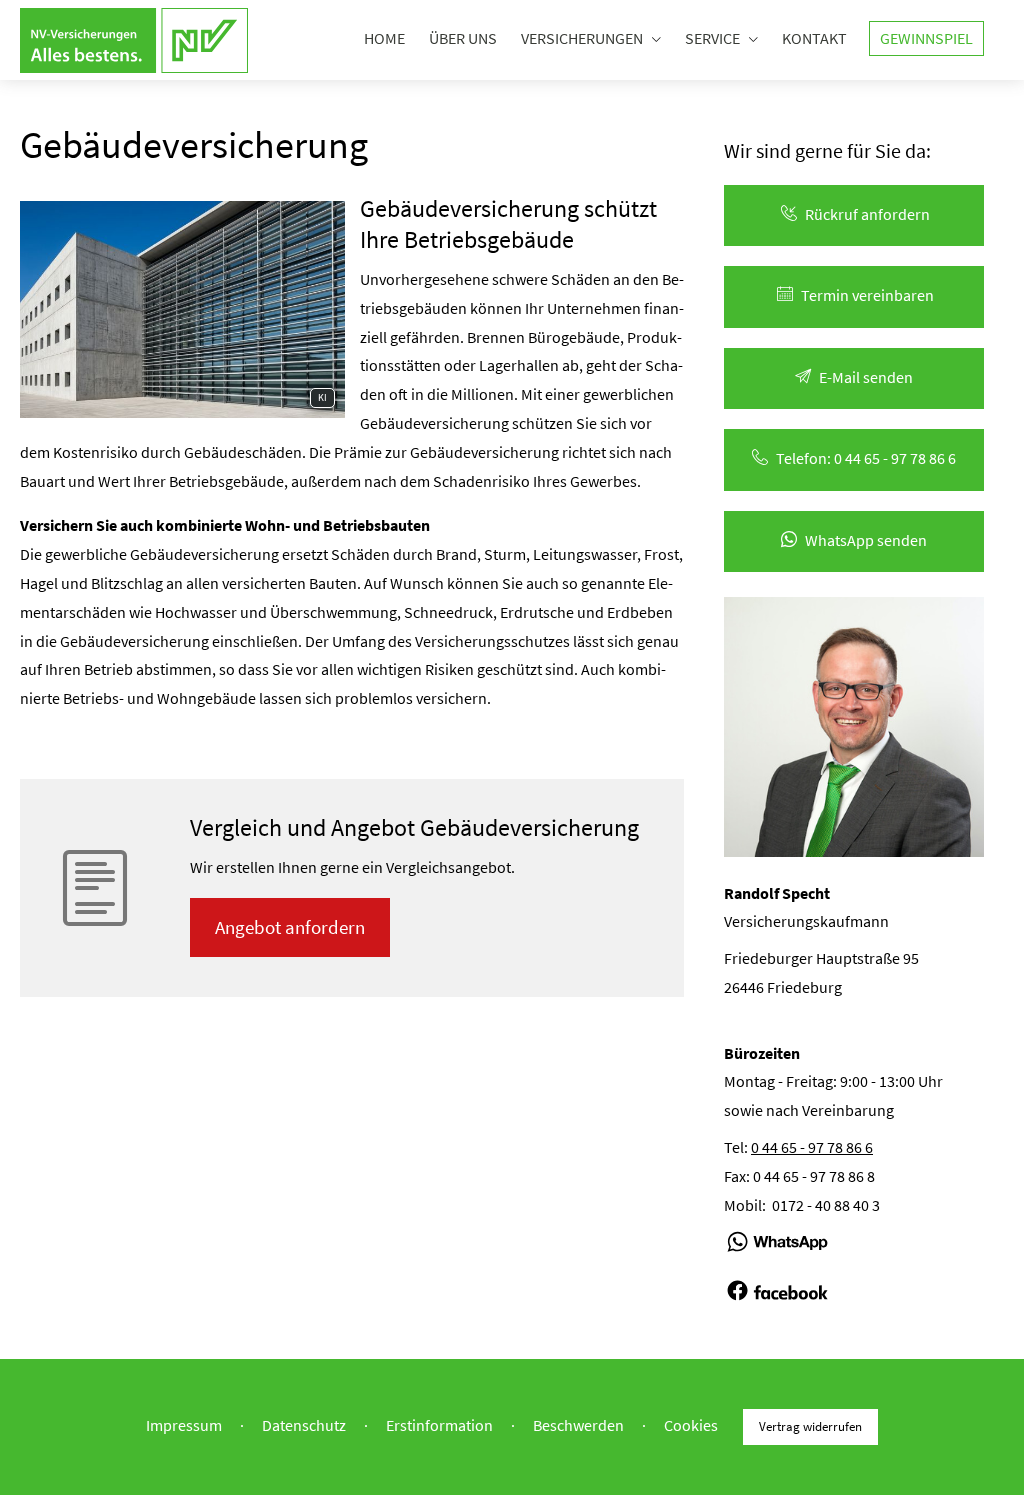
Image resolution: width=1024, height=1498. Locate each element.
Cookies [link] (691, 1425)
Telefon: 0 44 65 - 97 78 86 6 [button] (866, 458)
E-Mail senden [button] (866, 377)
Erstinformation (439, 1425)
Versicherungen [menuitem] (582, 38)
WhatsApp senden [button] (866, 540)
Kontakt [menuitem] (814, 38)
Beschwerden (578, 1425)
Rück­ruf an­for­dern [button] (867, 214)
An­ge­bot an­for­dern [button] (290, 927)
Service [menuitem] (712, 38)
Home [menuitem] (384, 38)
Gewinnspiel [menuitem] (926, 38)
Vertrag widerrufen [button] (810, 1426)
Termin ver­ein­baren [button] (867, 295)
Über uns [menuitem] (463, 38)
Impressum (184, 1425)
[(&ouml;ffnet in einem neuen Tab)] (777, 1261)
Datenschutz (304, 1425)
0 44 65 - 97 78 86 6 (812, 1147)
